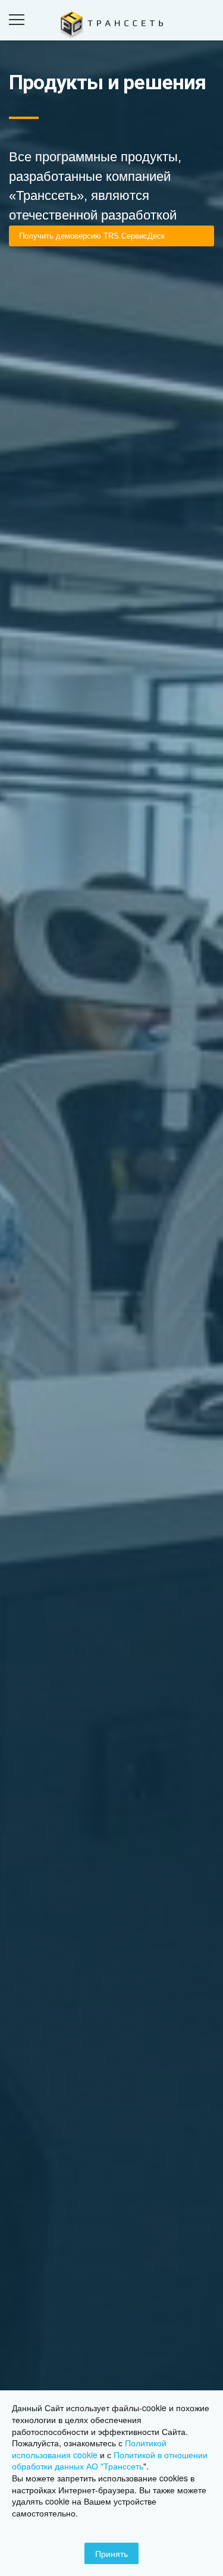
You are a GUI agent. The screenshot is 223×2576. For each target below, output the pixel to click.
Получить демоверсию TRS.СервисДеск (92, 236)
